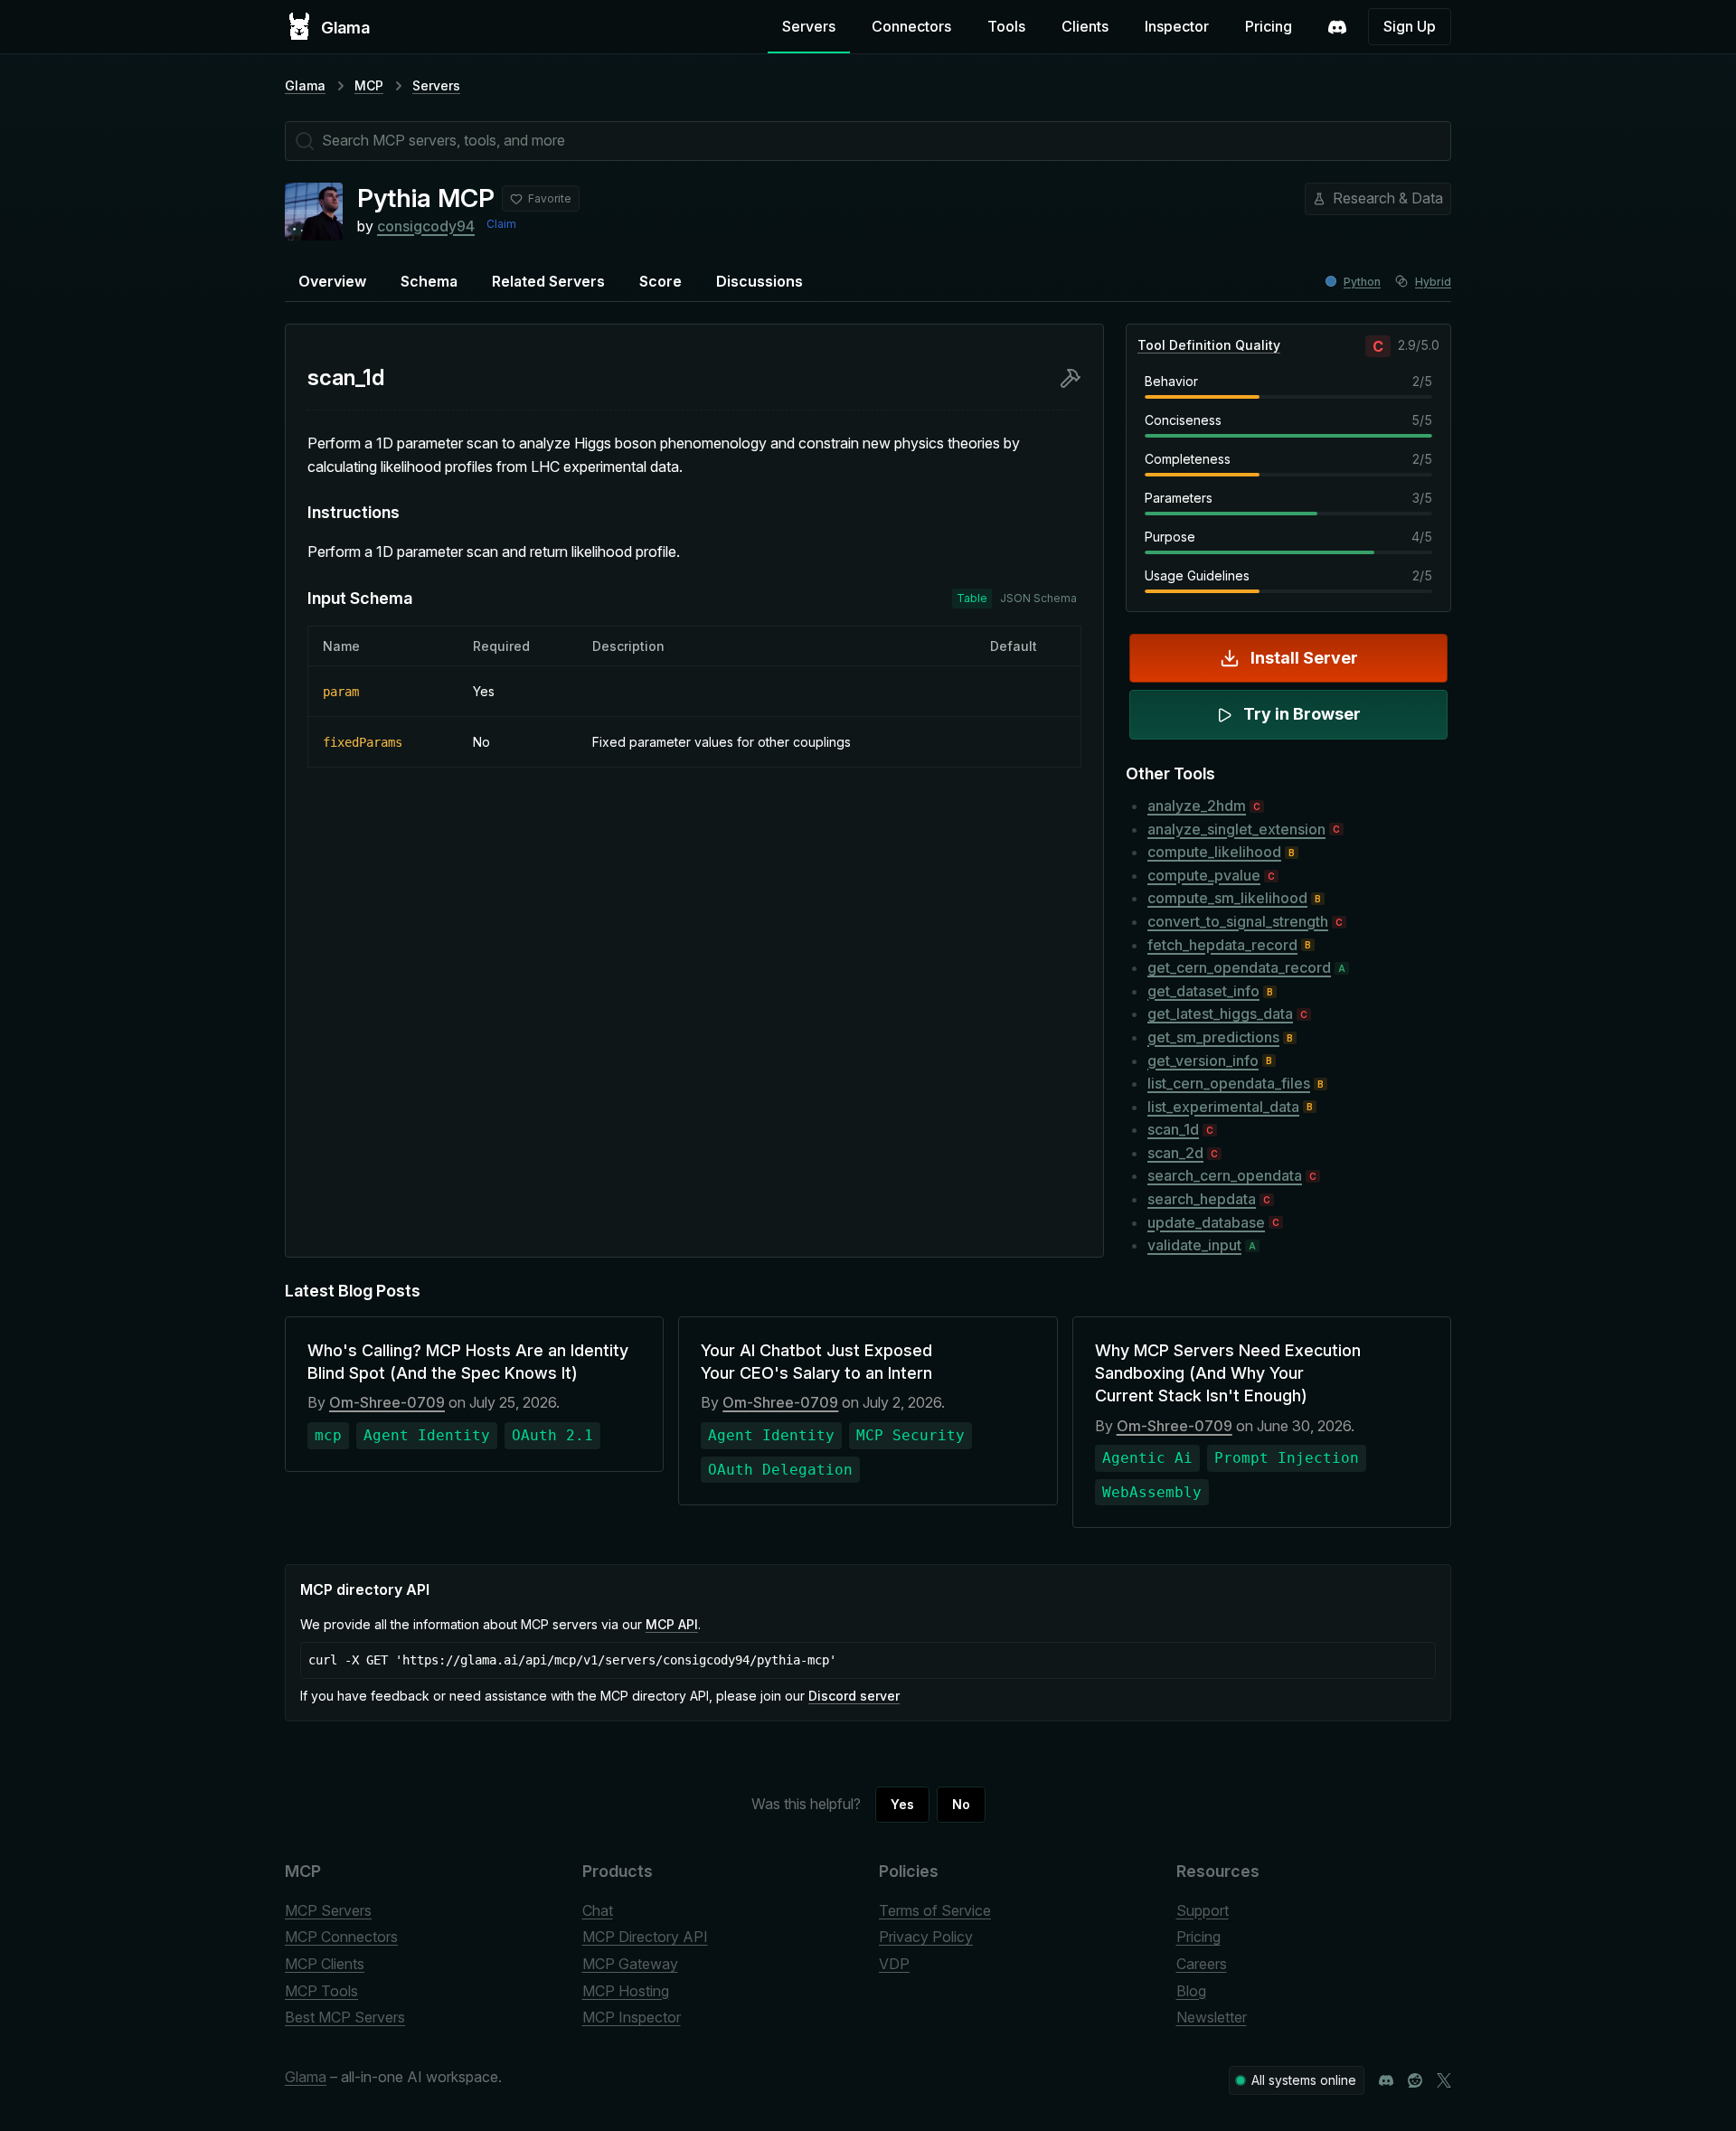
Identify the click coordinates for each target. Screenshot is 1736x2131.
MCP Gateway (630, 1964)
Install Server (1304, 658)
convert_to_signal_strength (1238, 921)
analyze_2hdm (1197, 806)
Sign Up (1410, 26)
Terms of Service (935, 1910)
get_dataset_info (1203, 991)
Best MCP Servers (345, 2017)
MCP (369, 85)
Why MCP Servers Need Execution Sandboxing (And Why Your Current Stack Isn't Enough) (1228, 1373)
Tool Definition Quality (1209, 345)
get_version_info (1203, 1061)
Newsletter (1212, 2017)
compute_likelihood (1214, 852)
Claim (501, 224)
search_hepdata (1202, 1199)
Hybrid (1433, 282)
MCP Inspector (632, 2017)
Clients (1085, 26)
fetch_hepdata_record (1222, 945)
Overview (332, 281)
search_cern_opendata (1225, 1175)
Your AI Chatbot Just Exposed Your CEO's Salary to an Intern (816, 1362)
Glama (305, 85)
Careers (1202, 1964)
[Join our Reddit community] (1415, 2080)
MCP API (672, 1624)
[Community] (1337, 27)
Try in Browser (1302, 714)
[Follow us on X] (1444, 2080)
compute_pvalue (1204, 875)
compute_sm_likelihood (1227, 898)
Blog (1191, 1991)
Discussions (759, 281)
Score (660, 281)
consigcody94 (426, 226)
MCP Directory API (645, 1937)
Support (1203, 1910)
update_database (1206, 1222)
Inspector (1177, 26)
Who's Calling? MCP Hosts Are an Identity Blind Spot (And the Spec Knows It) (468, 1362)
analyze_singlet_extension (1236, 829)
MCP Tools (321, 1991)
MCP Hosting (626, 1991)
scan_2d (1175, 1153)
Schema (429, 281)
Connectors (911, 26)
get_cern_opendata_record (1239, 967)
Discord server (854, 1696)
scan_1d (1173, 1129)
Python (1362, 282)
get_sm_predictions (1213, 1037)
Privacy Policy (926, 1937)
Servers (809, 26)
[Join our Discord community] (1386, 2080)
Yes (902, 1804)
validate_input (1194, 1245)
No (961, 1804)
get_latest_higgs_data (1220, 1014)
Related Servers (548, 281)
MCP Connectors (341, 1937)
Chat (598, 1910)
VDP (894, 1964)
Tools (1006, 26)
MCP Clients (325, 1964)
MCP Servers (328, 1910)
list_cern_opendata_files (1229, 1083)
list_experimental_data (1223, 1107)
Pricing (1269, 26)
